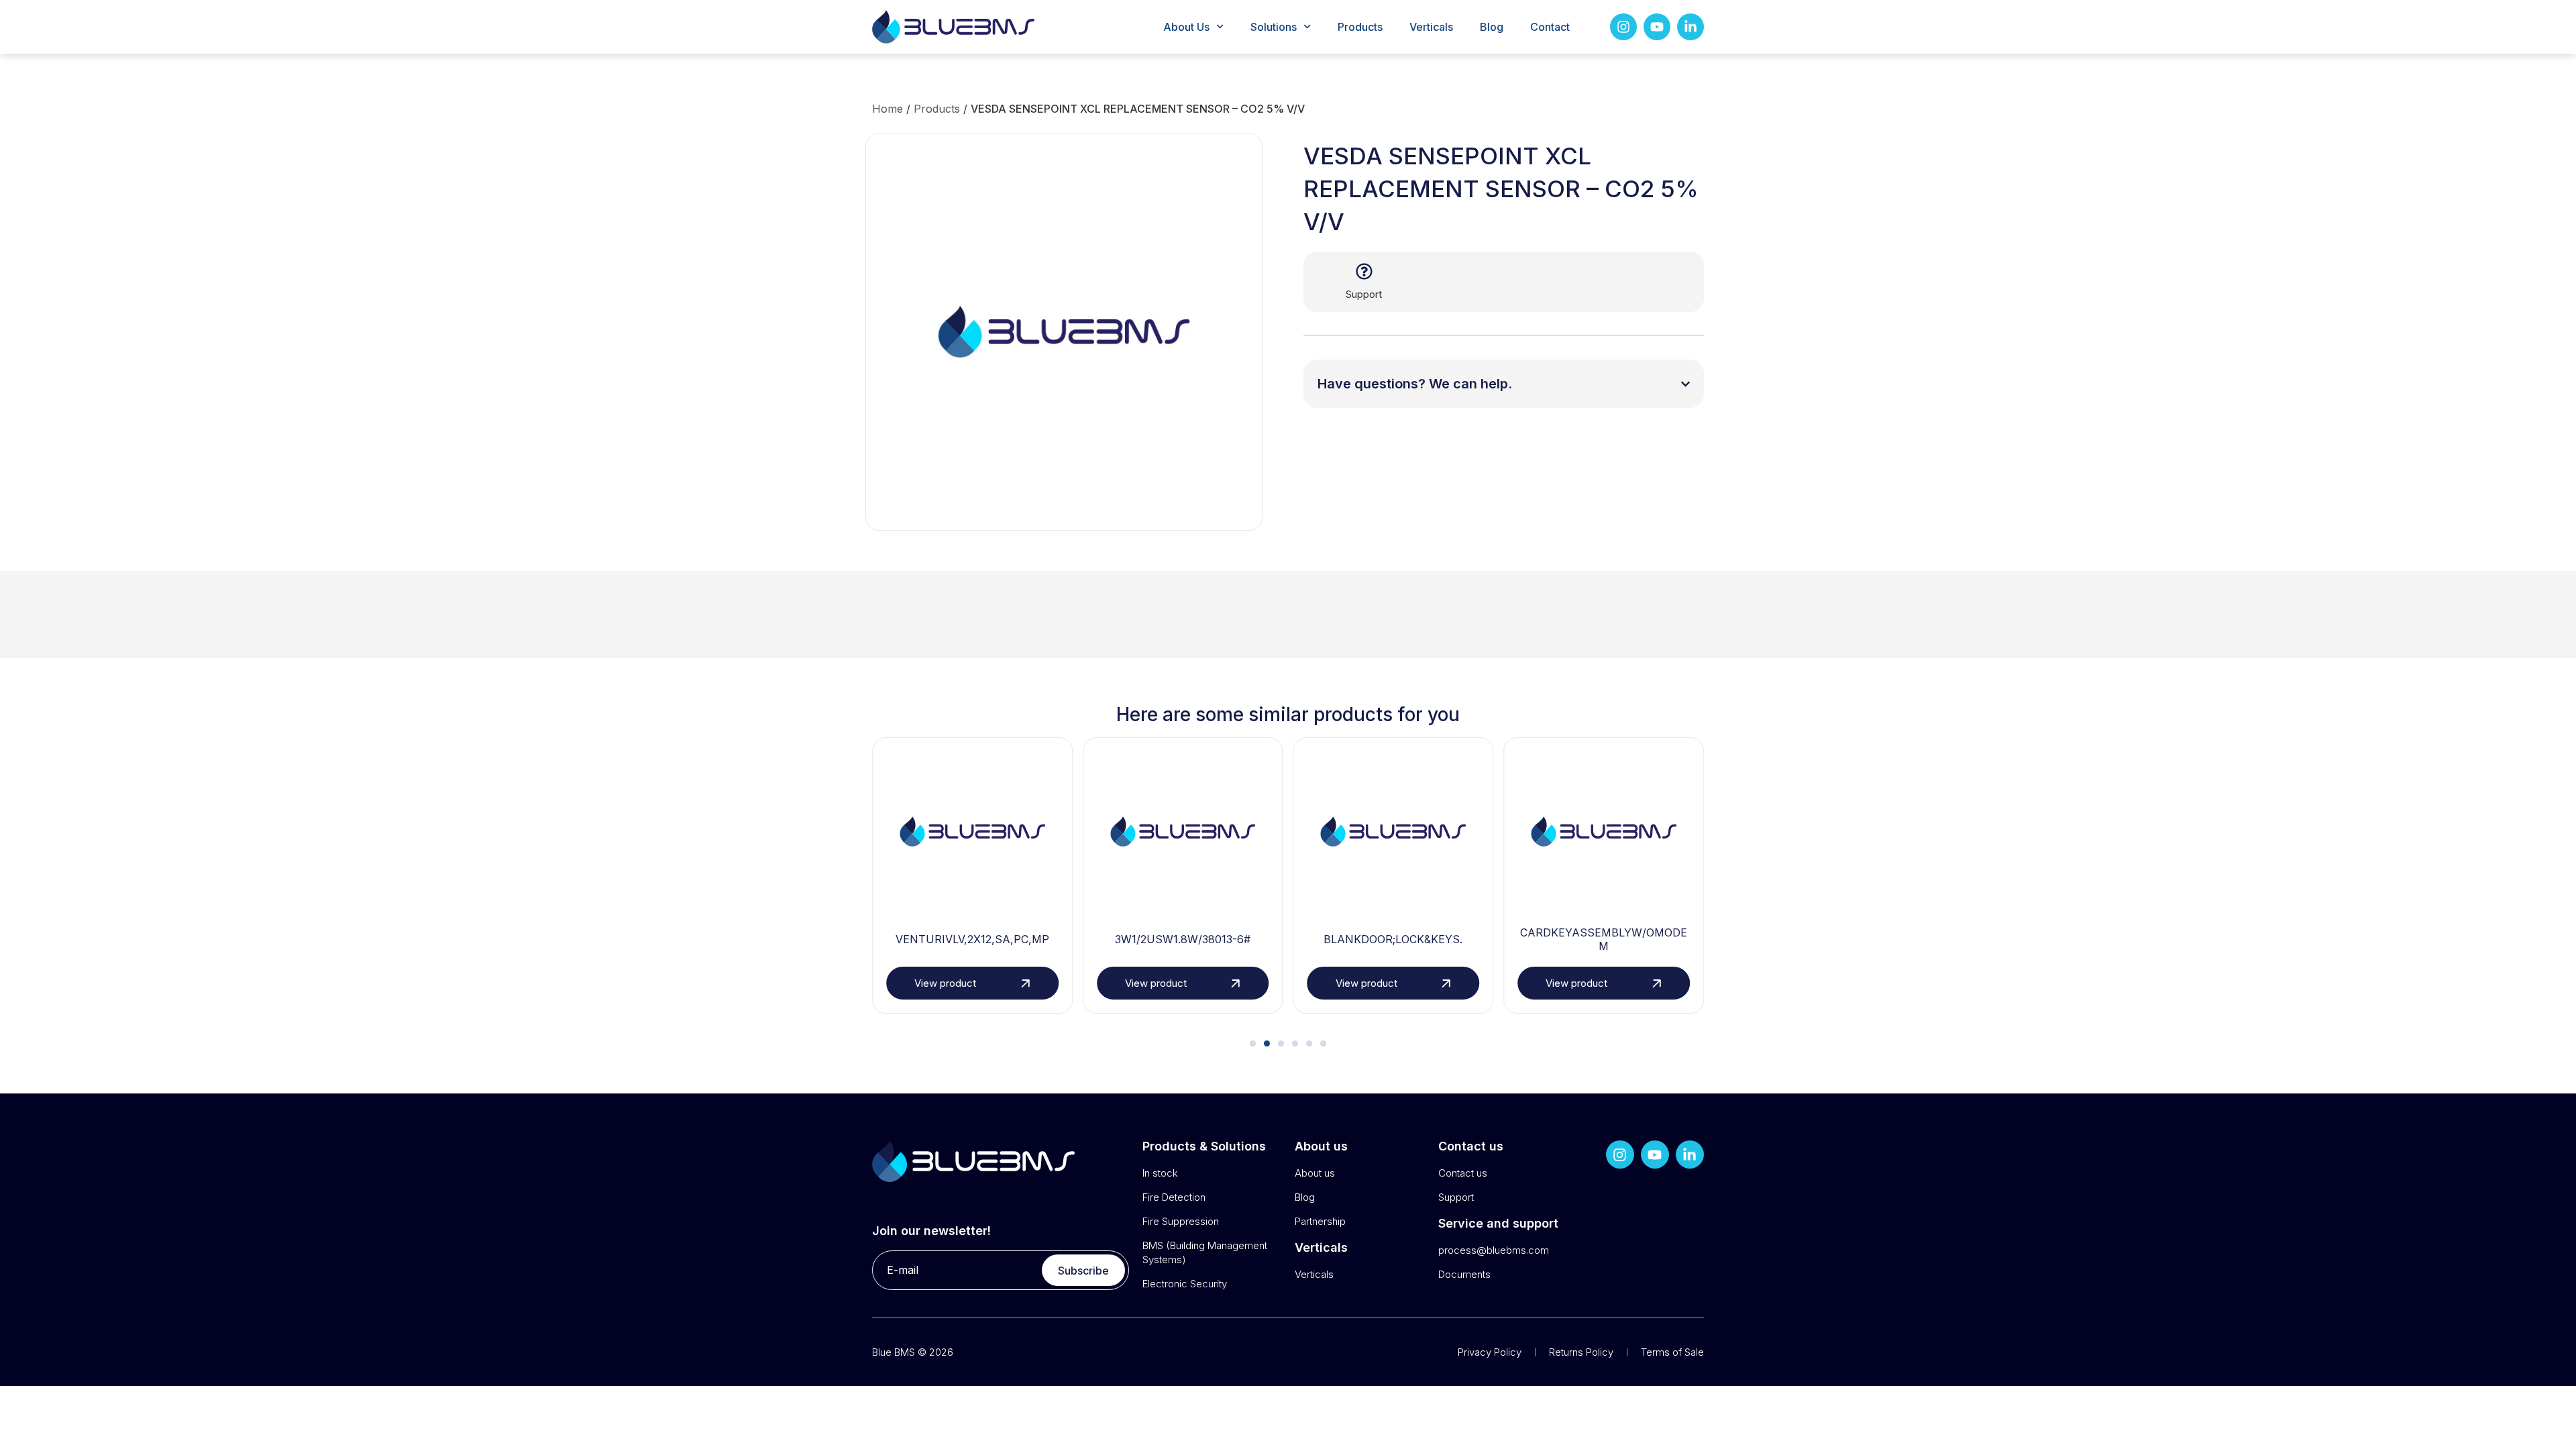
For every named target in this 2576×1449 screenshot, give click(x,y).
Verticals (1431, 27)
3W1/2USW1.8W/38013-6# (1183, 939)
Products (1360, 27)
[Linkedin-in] (1690, 27)
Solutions (1274, 27)
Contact (1550, 27)
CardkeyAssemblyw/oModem (1604, 940)
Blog (1492, 27)
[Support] (1364, 271)
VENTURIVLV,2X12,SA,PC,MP (972, 939)
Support (1364, 294)
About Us (1186, 27)
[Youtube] (1657, 27)
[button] (1253, 1043)
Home (888, 109)
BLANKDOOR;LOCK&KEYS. (1393, 939)
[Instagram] (1623, 27)
